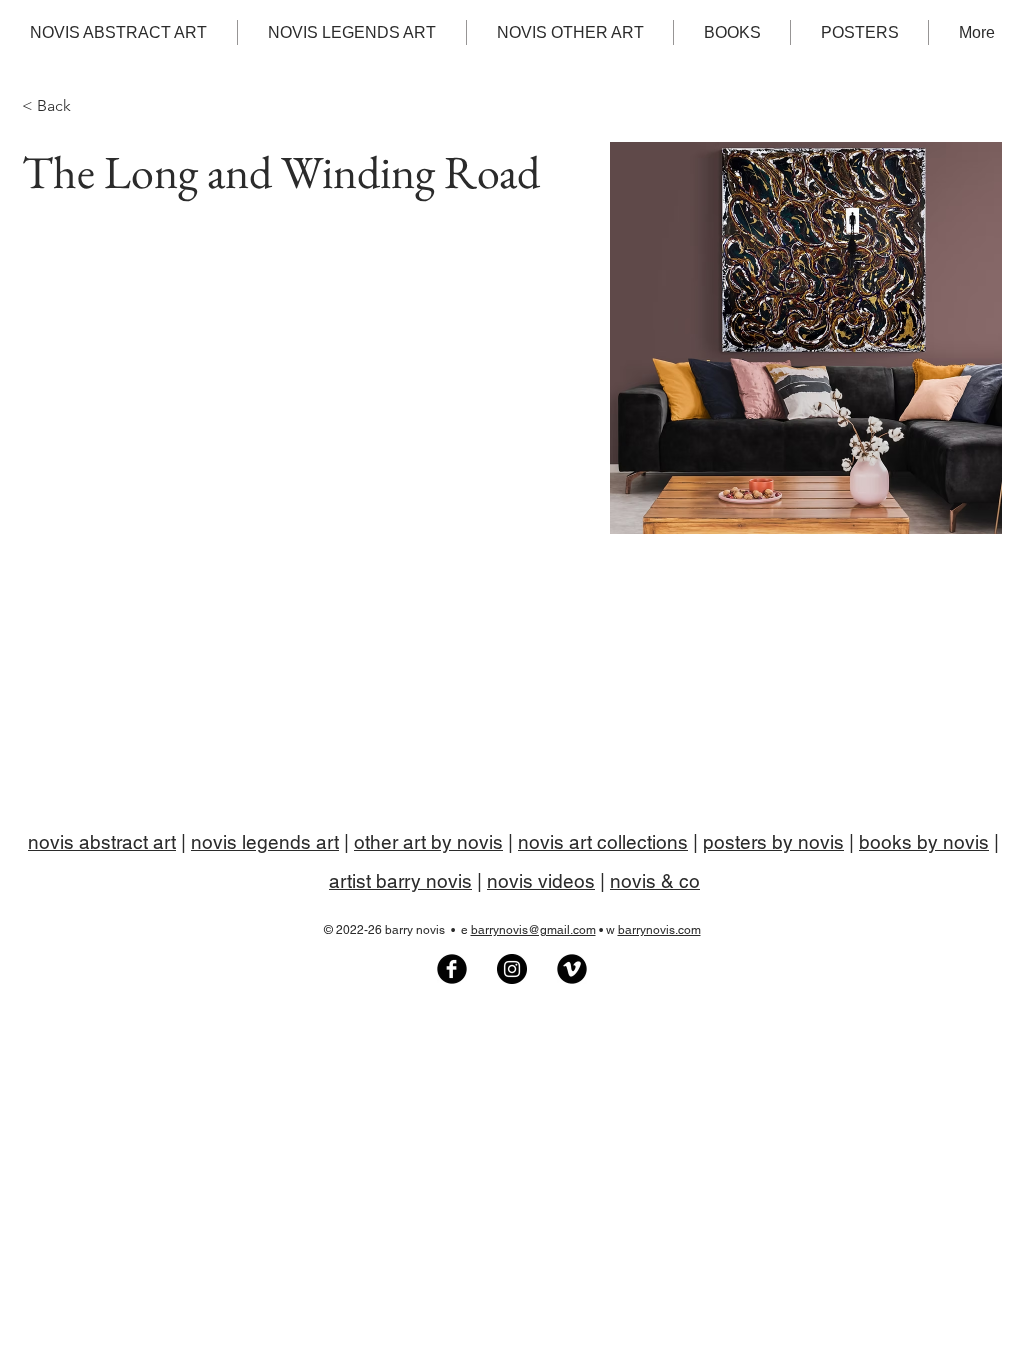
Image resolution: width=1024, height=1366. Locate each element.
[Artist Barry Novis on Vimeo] (572, 969)
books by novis (924, 842)
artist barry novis (400, 881)
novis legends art (265, 842)
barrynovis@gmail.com (533, 930)
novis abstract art (102, 842)
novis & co (655, 881)
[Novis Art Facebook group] (452, 969)
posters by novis (773, 842)
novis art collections (603, 842)
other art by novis (428, 842)
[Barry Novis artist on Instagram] (512, 969)
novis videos (541, 881)
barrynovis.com (659, 930)
